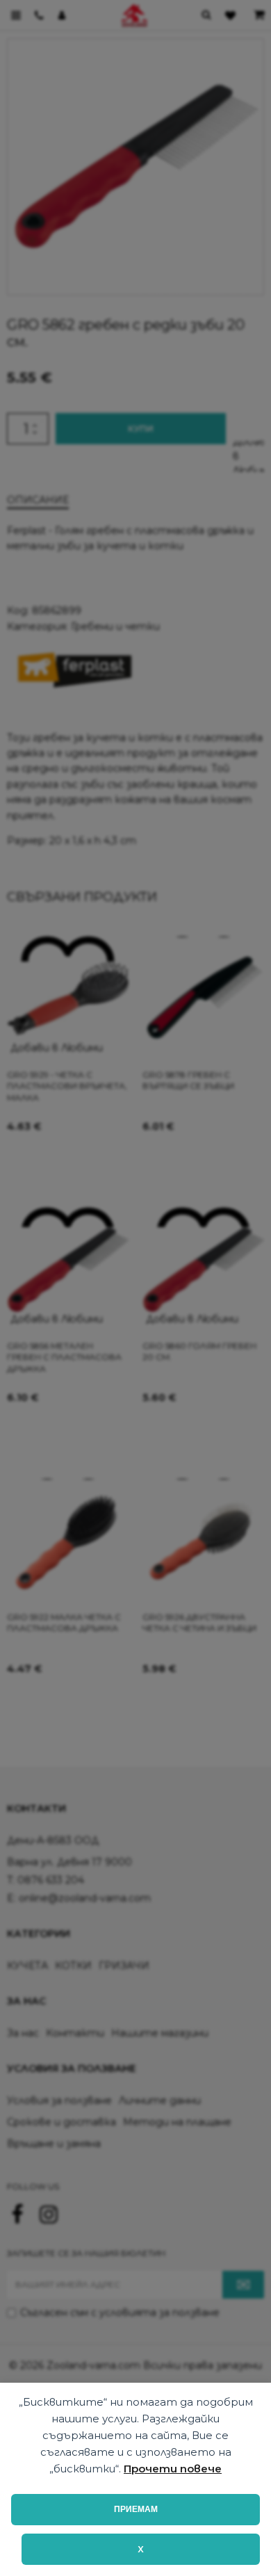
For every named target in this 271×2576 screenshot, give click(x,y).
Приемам (136, 2509)
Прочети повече (173, 2469)
